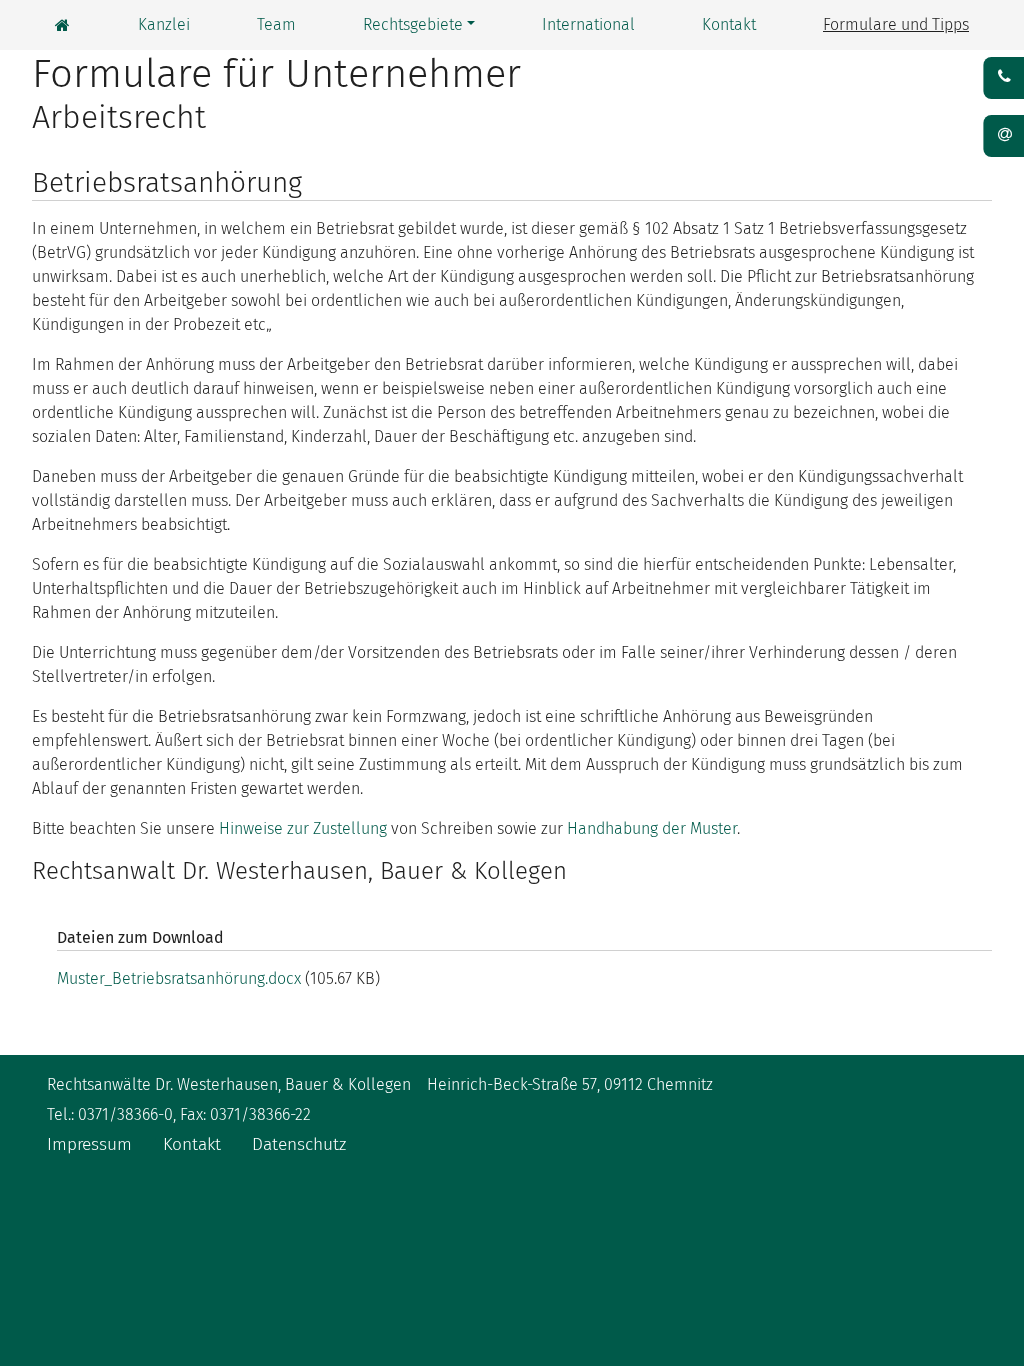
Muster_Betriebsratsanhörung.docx (179, 978)
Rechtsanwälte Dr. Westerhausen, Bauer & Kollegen (229, 1084)
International (588, 24)
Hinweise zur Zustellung (303, 828)
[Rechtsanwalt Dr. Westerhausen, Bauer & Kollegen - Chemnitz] (63, 25)
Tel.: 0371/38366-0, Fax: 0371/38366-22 (179, 1114)
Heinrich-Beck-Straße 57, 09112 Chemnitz (570, 1084)
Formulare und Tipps (896, 24)
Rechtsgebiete (413, 24)
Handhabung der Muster (652, 828)
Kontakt (729, 24)
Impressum (89, 1144)
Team (276, 24)
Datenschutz (299, 1144)
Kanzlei (164, 24)
